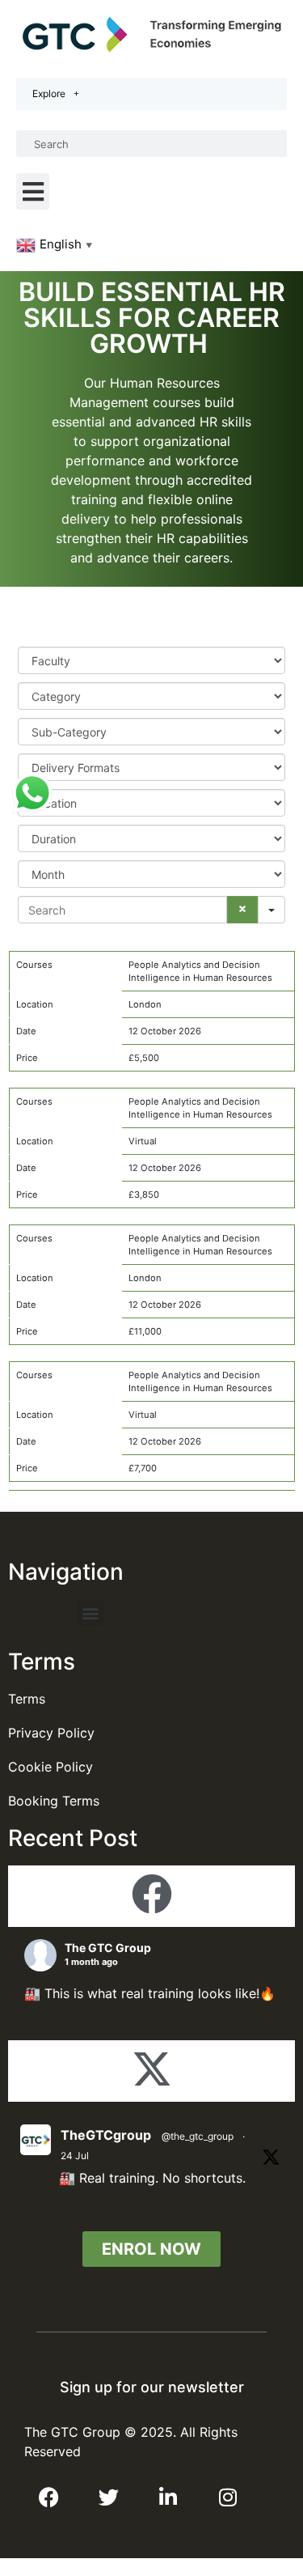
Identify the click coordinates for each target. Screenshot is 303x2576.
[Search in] (271, 910)
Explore (49, 93)
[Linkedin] (168, 2497)
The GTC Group (108, 1948)
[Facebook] (48, 2497)
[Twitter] (108, 2497)
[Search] (242, 910)
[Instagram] (228, 2497)
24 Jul (75, 2156)
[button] (33, 191)
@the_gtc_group (198, 2136)
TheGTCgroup (106, 2135)
